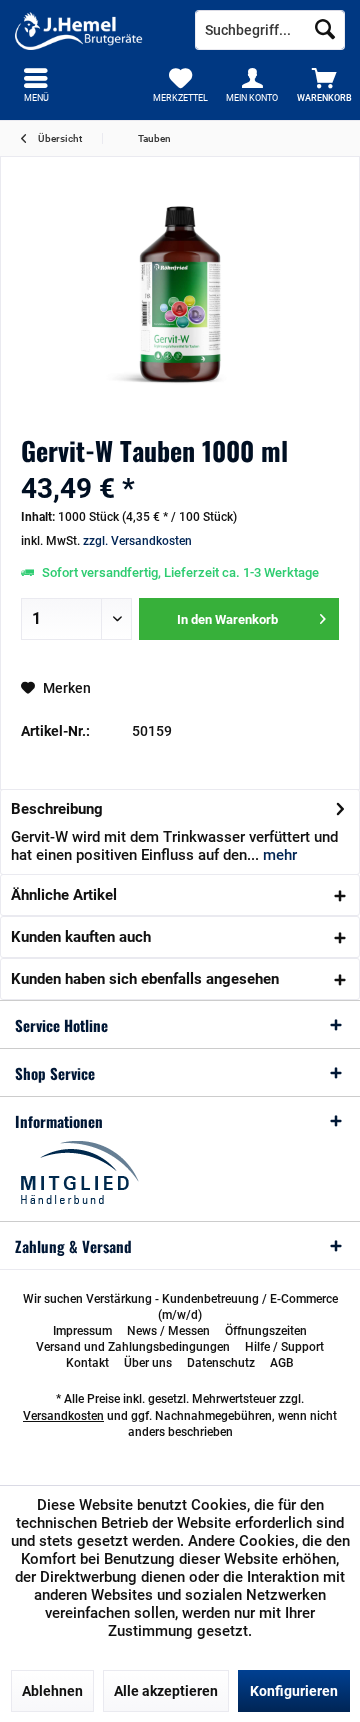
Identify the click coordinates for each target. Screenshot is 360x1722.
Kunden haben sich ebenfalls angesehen (145, 979)
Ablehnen (52, 1691)
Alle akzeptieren (166, 1691)
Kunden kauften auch (81, 937)
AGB (282, 1363)
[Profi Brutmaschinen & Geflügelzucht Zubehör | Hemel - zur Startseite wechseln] (90, 30)
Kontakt (87, 1363)
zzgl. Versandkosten (137, 541)
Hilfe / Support (284, 1347)
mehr (278, 855)
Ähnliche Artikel (64, 895)
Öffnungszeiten (266, 1331)
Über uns (148, 1363)
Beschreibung (57, 809)
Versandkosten (63, 1416)
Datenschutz (221, 1363)
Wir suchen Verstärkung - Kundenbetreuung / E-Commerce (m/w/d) (180, 1307)
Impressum (82, 1331)
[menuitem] (324, 85)
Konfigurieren (294, 1691)
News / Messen (168, 1331)
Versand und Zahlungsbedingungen (133, 1347)
